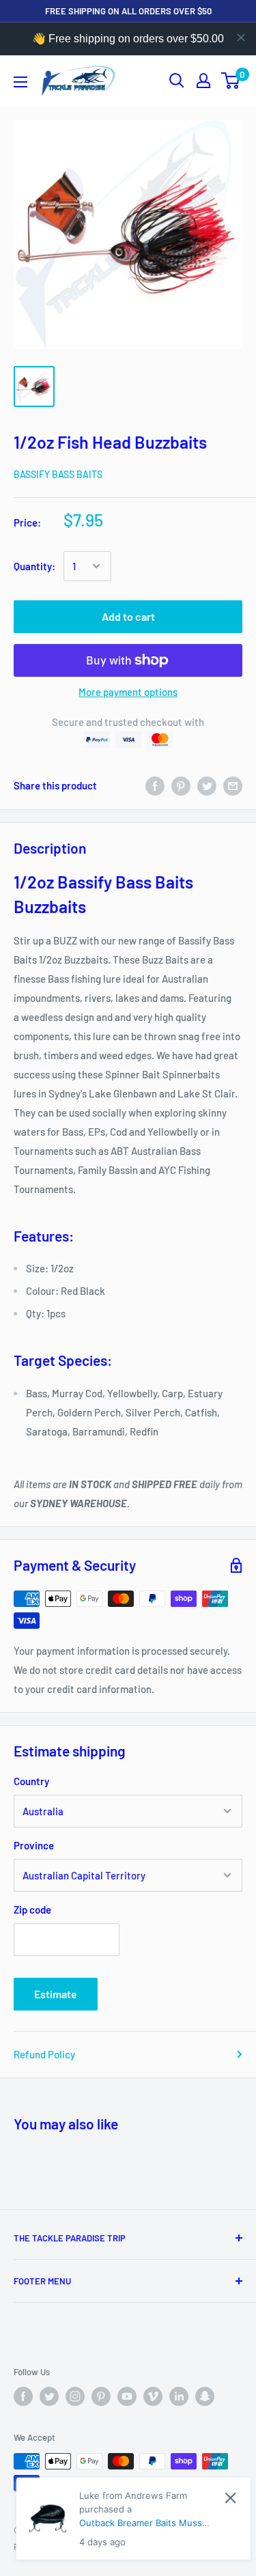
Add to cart (128, 616)
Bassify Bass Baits (58, 474)
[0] (231, 81)
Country (31, 1781)
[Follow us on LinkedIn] (179, 2396)
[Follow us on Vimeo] (153, 2396)
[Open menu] (20, 82)
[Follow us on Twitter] (49, 2396)
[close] (241, 38)
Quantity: (34, 566)
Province (34, 1845)
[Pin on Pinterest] (181, 785)
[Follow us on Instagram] (75, 2396)
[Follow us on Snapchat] (205, 2396)
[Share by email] (233, 785)
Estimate (56, 1994)
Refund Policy (44, 2054)
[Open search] (177, 81)
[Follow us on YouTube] (127, 2396)
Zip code (32, 1909)
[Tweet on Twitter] (207, 785)
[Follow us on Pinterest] (101, 2396)
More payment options (128, 692)
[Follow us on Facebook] (23, 2396)
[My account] (203, 81)
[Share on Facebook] (155, 785)
